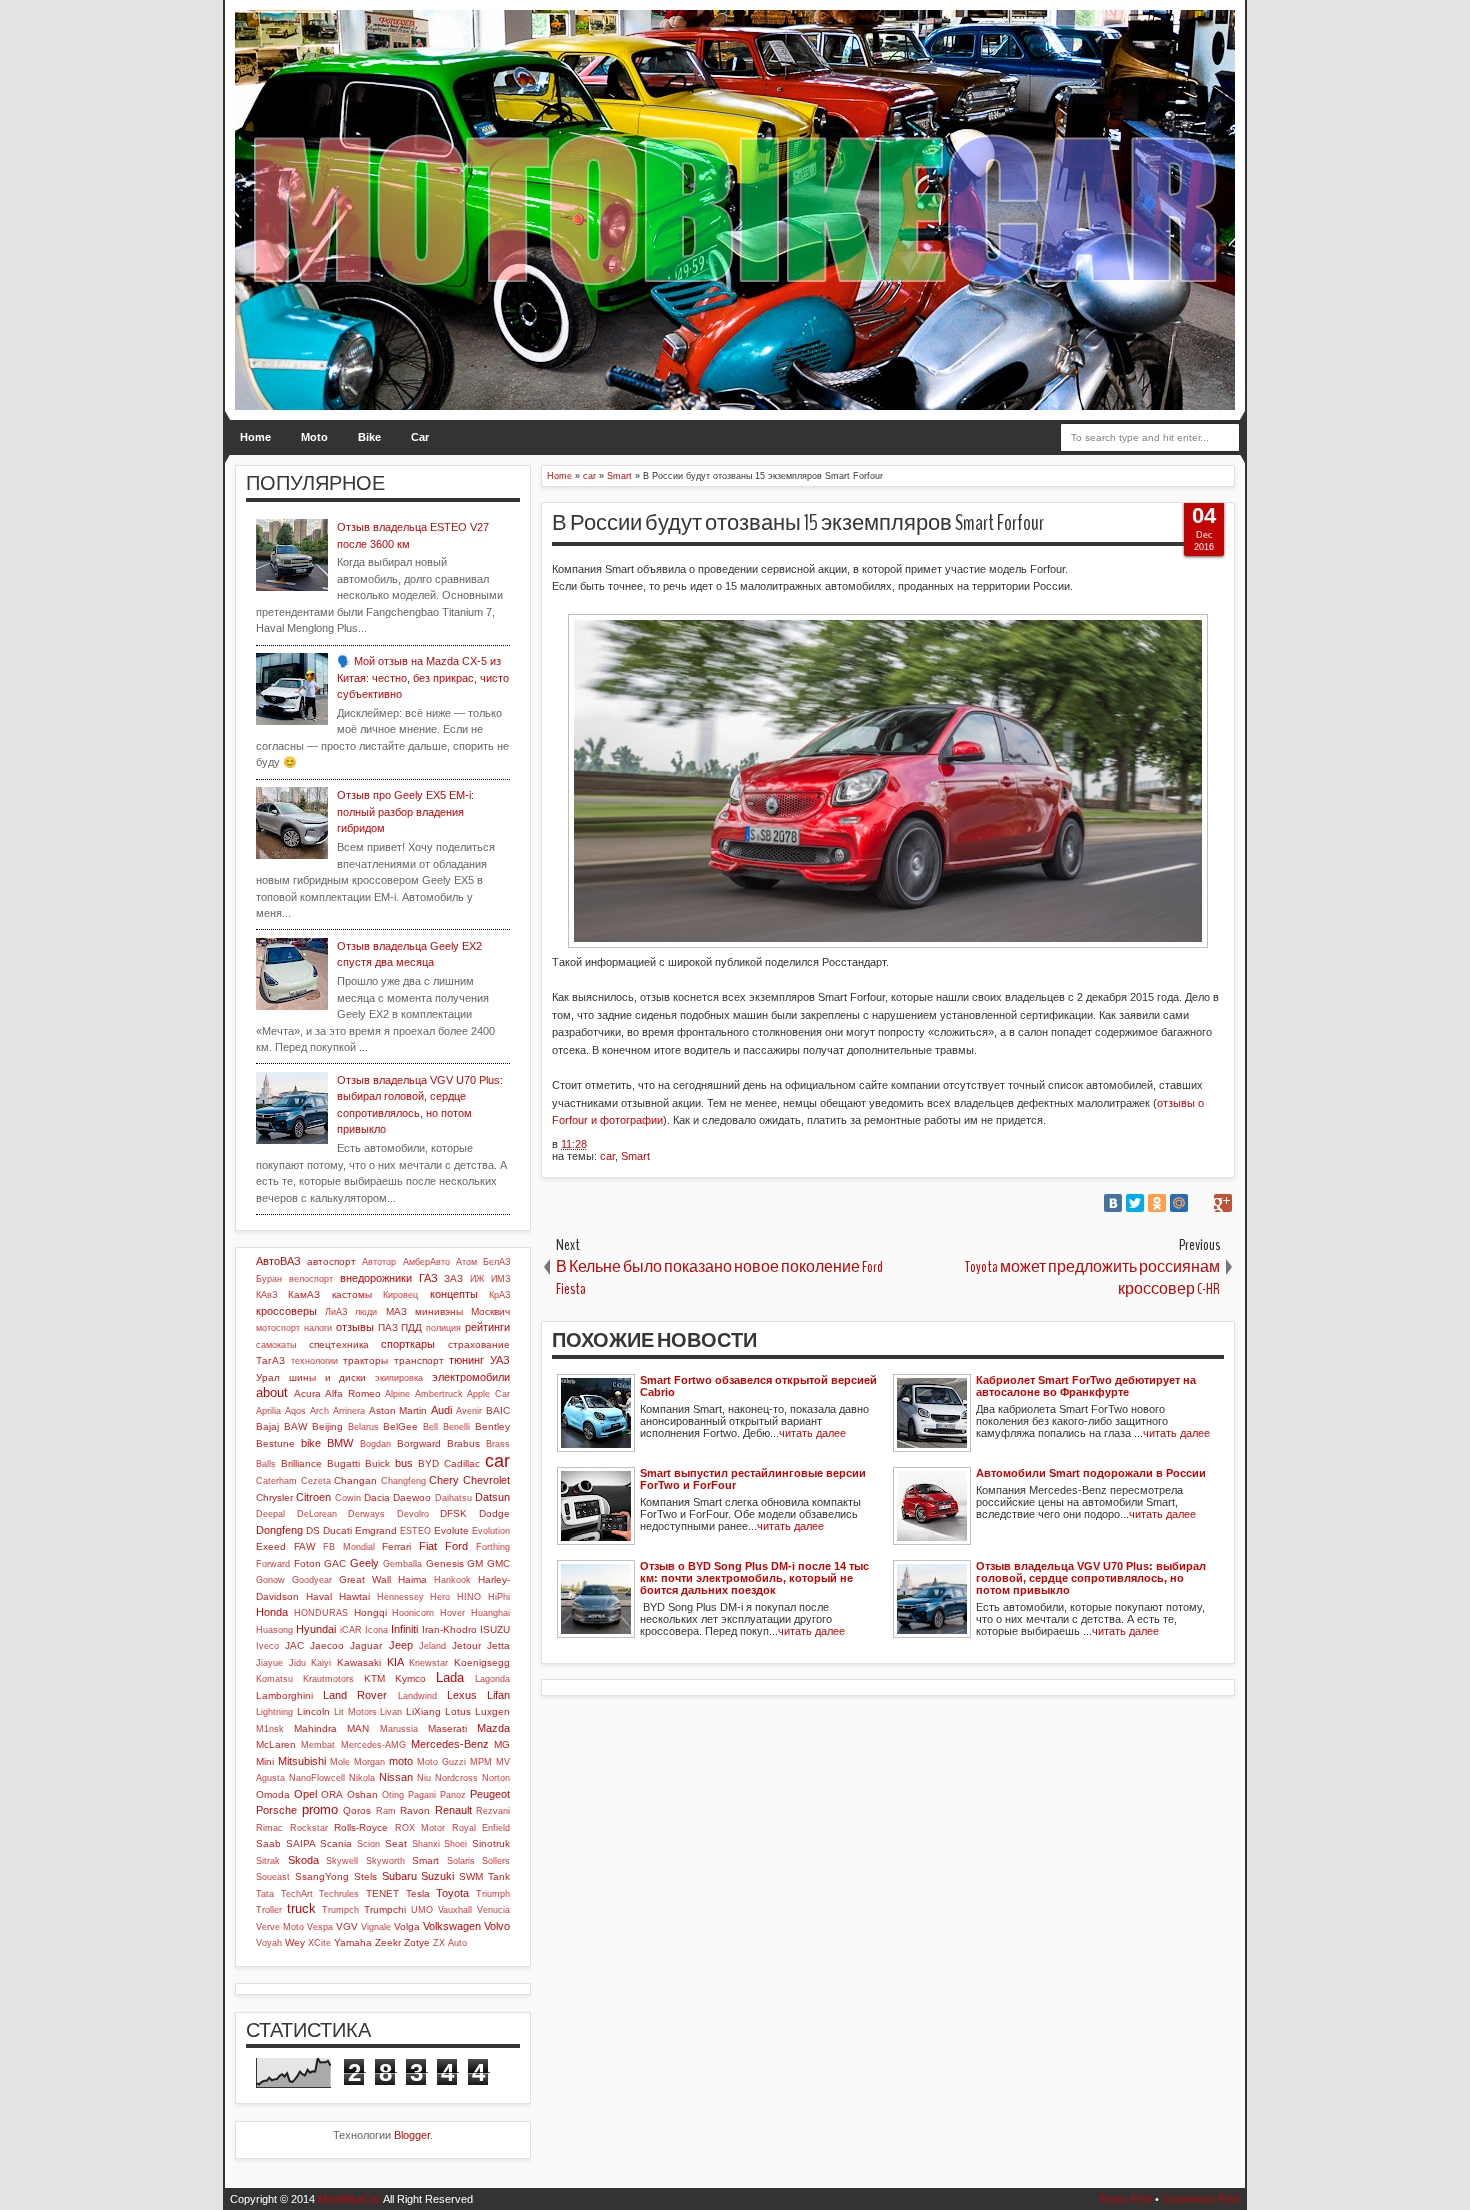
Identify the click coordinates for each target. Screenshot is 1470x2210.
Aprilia (268, 1411)
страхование (479, 1344)
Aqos (295, 1411)
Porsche (276, 1810)
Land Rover (355, 1695)
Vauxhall (455, 1910)
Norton (496, 1778)
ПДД (411, 1327)
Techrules (339, 1894)
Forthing (493, 1547)
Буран (269, 1279)
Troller (269, 1910)
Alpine (397, 1394)
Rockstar (309, 1828)
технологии (314, 1361)
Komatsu (274, 1679)
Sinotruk (491, 1843)
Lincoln (313, 1711)
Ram (386, 1811)
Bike (369, 437)
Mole (340, 1762)
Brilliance (301, 1463)
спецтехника (339, 1344)
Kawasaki (359, 1662)
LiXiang (423, 1711)
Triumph (493, 1894)
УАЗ (500, 1360)
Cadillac (462, 1463)
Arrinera (349, 1411)
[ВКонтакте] (1113, 1203)
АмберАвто (426, 1262)
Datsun (492, 1497)
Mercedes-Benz (450, 1744)
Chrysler (274, 1497)
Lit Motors (355, 1712)
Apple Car (488, 1394)
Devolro (413, 1514)
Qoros (357, 1810)
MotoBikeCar (349, 2199)
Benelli (456, 1427)
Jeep (401, 1645)
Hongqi (370, 1612)
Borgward (419, 1443)
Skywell (342, 1861)
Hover (452, 1613)
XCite (319, 1943)
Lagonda (492, 1679)
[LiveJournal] (1201, 1203)
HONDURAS (321, 1613)
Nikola (362, 1778)
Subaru (399, 1876)
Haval (319, 1596)
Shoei (455, 1844)
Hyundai (316, 1629)
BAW (295, 1426)
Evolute (451, 1530)
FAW (304, 1546)
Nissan (396, 1777)
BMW (340, 1443)
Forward (273, 1564)
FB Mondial (349, 1547)
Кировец (400, 1295)
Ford (456, 1546)
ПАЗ (388, 1327)
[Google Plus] (1223, 1203)
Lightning (274, 1712)
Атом (466, 1262)
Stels (365, 1876)
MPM (481, 1762)
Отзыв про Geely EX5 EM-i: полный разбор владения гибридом (405, 811)
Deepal (270, 1514)
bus (404, 1463)
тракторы (365, 1360)
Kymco (410, 1678)
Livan (391, 1712)
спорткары (408, 1344)
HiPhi (499, 1597)
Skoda (303, 1860)
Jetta (498, 1645)
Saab (268, 1843)
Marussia (399, 1729)
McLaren (276, 1744)
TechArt (297, 1894)
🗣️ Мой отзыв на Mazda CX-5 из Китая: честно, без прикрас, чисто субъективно (423, 677)
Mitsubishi (302, 1761)
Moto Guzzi (441, 1762)
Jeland (432, 1646)
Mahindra (315, 1728)
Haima (412, 1579)
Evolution (491, 1531)
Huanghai (490, 1613)
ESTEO (415, 1531)
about (272, 1392)
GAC (335, 1563)
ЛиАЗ (336, 1312)
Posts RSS (1125, 2199)
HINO (469, 1597)
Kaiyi (321, 1663)
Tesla (418, 1893)
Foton (307, 1563)
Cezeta (316, 1481)
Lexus (462, 1695)
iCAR (351, 1630)
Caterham (276, 1481)
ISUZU (495, 1629)
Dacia (377, 1497)
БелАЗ (496, 1262)
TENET (382, 1893)
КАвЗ (266, 1295)
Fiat (428, 1546)
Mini (265, 1761)
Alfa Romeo (353, 1393)
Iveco (267, 1646)
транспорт (419, 1360)
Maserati (447, 1728)
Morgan (369, 1762)
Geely (364, 1563)
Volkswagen (452, 1926)
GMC (498, 1563)
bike (311, 1443)
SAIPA (301, 1843)
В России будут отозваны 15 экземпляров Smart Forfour (798, 523)
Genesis (445, 1563)
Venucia (493, 1910)
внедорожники (376, 1278)
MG (502, 1744)
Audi (441, 1410)
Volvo (497, 1926)
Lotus (458, 1711)
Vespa (320, 1927)
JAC (294, 1645)
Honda (272, 1612)
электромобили (471, 1377)
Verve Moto (280, 1927)
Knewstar (428, 1663)
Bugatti (343, 1463)
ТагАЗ (270, 1360)
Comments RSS (1201, 2199)
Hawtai (354, 1596)
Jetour (466, 1645)
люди (366, 1312)
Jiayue (269, 1663)
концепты (454, 1294)
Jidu (297, 1663)
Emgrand (376, 1530)
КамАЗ (304, 1294)
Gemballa (402, 1564)
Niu (424, 1778)
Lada (450, 1677)
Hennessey (400, 1597)
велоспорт (311, 1279)
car (607, 1156)
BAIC (498, 1410)
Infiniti (404, 1629)
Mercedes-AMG (373, 1745)
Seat (396, 1843)
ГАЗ (428, 1278)
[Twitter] (1135, 1203)
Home (255, 437)
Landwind (417, 1696)
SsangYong (322, 1876)
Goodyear (312, 1580)
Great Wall (365, 1579)
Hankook (452, 1580)
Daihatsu (453, 1498)
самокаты (276, 1345)
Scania (336, 1843)
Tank (499, 1876)
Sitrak (268, 1861)
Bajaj (267, 1426)
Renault (453, 1810)
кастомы (352, 1294)
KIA (395, 1662)
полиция (443, 1328)
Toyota (452, 1893)
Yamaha (353, 1942)
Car (420, 437)
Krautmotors (328, 1679)
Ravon (415, 1810)
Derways (366, 1514)
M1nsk (270, 1729)
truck (301, 1908)
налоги (318, 1328)
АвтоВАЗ (278, 1261)
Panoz (453, 1795)
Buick (377, 1463)
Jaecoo (327, 1645)
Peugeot (490, 1794)
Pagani (422, 1795)
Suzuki (437, 1876)
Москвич (490, 1311)
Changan (355, 1480)
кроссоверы (286, 1311)
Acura (307, 1393)
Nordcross (456, 1778)
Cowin (348, 1498)
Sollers (496, 1861)
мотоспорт (278, 1328)
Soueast (273, 1877)
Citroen (313, 1497)
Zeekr (388, 1942)
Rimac (269, 1828)
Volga (407, 1926)
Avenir (469, 1411)
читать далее (812, 1433)
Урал (268, 1377)
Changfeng (403, 1481)
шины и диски (328, 1377)
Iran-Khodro (449, 1629)
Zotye (417, 1942)
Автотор (379, 1262)
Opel (305, 1794)
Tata (265, 1894)
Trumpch (340, 1910)
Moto (314, 437)
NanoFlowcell (317, 1778)
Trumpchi (385, 1909)
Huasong (274, 1630)
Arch (319, 1411)
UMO (422, 1910)
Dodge (494, 1513)
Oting (393, 1795)
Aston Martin (398, 1410)
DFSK (453, 1513)
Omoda (273, 1794)
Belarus (363, 1427)
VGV (347, 1926)
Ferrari (396, 1546)
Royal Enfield (481, 1828)
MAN (358, 1728)
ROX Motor (420, 1828)
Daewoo (412, 1497)
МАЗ (396, 1311)
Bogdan (375, 1444)
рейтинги (487, 1327)
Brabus (463, 1443)
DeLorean (317, 1514)
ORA (332, 1794)
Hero (440, 1597)
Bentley (492, 1426)
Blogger (412, 2135)
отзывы (355, 1327)
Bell (430, 1427)
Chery (444, 1480)
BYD (428, 1463)
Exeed (271, 1546)
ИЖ (477, 1279)
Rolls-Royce (361, 1827)
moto (401, 1761)
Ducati (337, 1530)
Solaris (461, 1861)
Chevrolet (486, 1480)
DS (313, 1530)
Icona (376, 1630)
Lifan (498, 1695)
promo (320, 1809)
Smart (635, 1156)
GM (475, 1563)
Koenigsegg (482, 1662)
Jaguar (366, 1645)
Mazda (493, 1728)
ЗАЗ (453, 1278)
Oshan (362, 1794)
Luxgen (492, 1711)
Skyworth (385, 1861)
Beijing (327, 1426)
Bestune (275, 1443)
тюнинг (466, 1360)
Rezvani (493, 1811)
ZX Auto (450, 1943)
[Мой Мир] (1179, 1203)
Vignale (376, 1927)
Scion (368, 1844)
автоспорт (331, 1261)
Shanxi (426, 1844)
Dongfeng (279, 1530)
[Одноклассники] (1157, 1203)
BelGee (400, 1426)
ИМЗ (500, 1279)
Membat (318, 1745)
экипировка (399, 1378)
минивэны (439, 1311)
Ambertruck (439, 1394)
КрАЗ (499, 1295)
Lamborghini (284, 1695)
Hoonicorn (413, 1613)
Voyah (269, 1943)
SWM (471, 1876)
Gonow (270, 1580)
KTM (374, 1678)
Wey (295, 1942)
